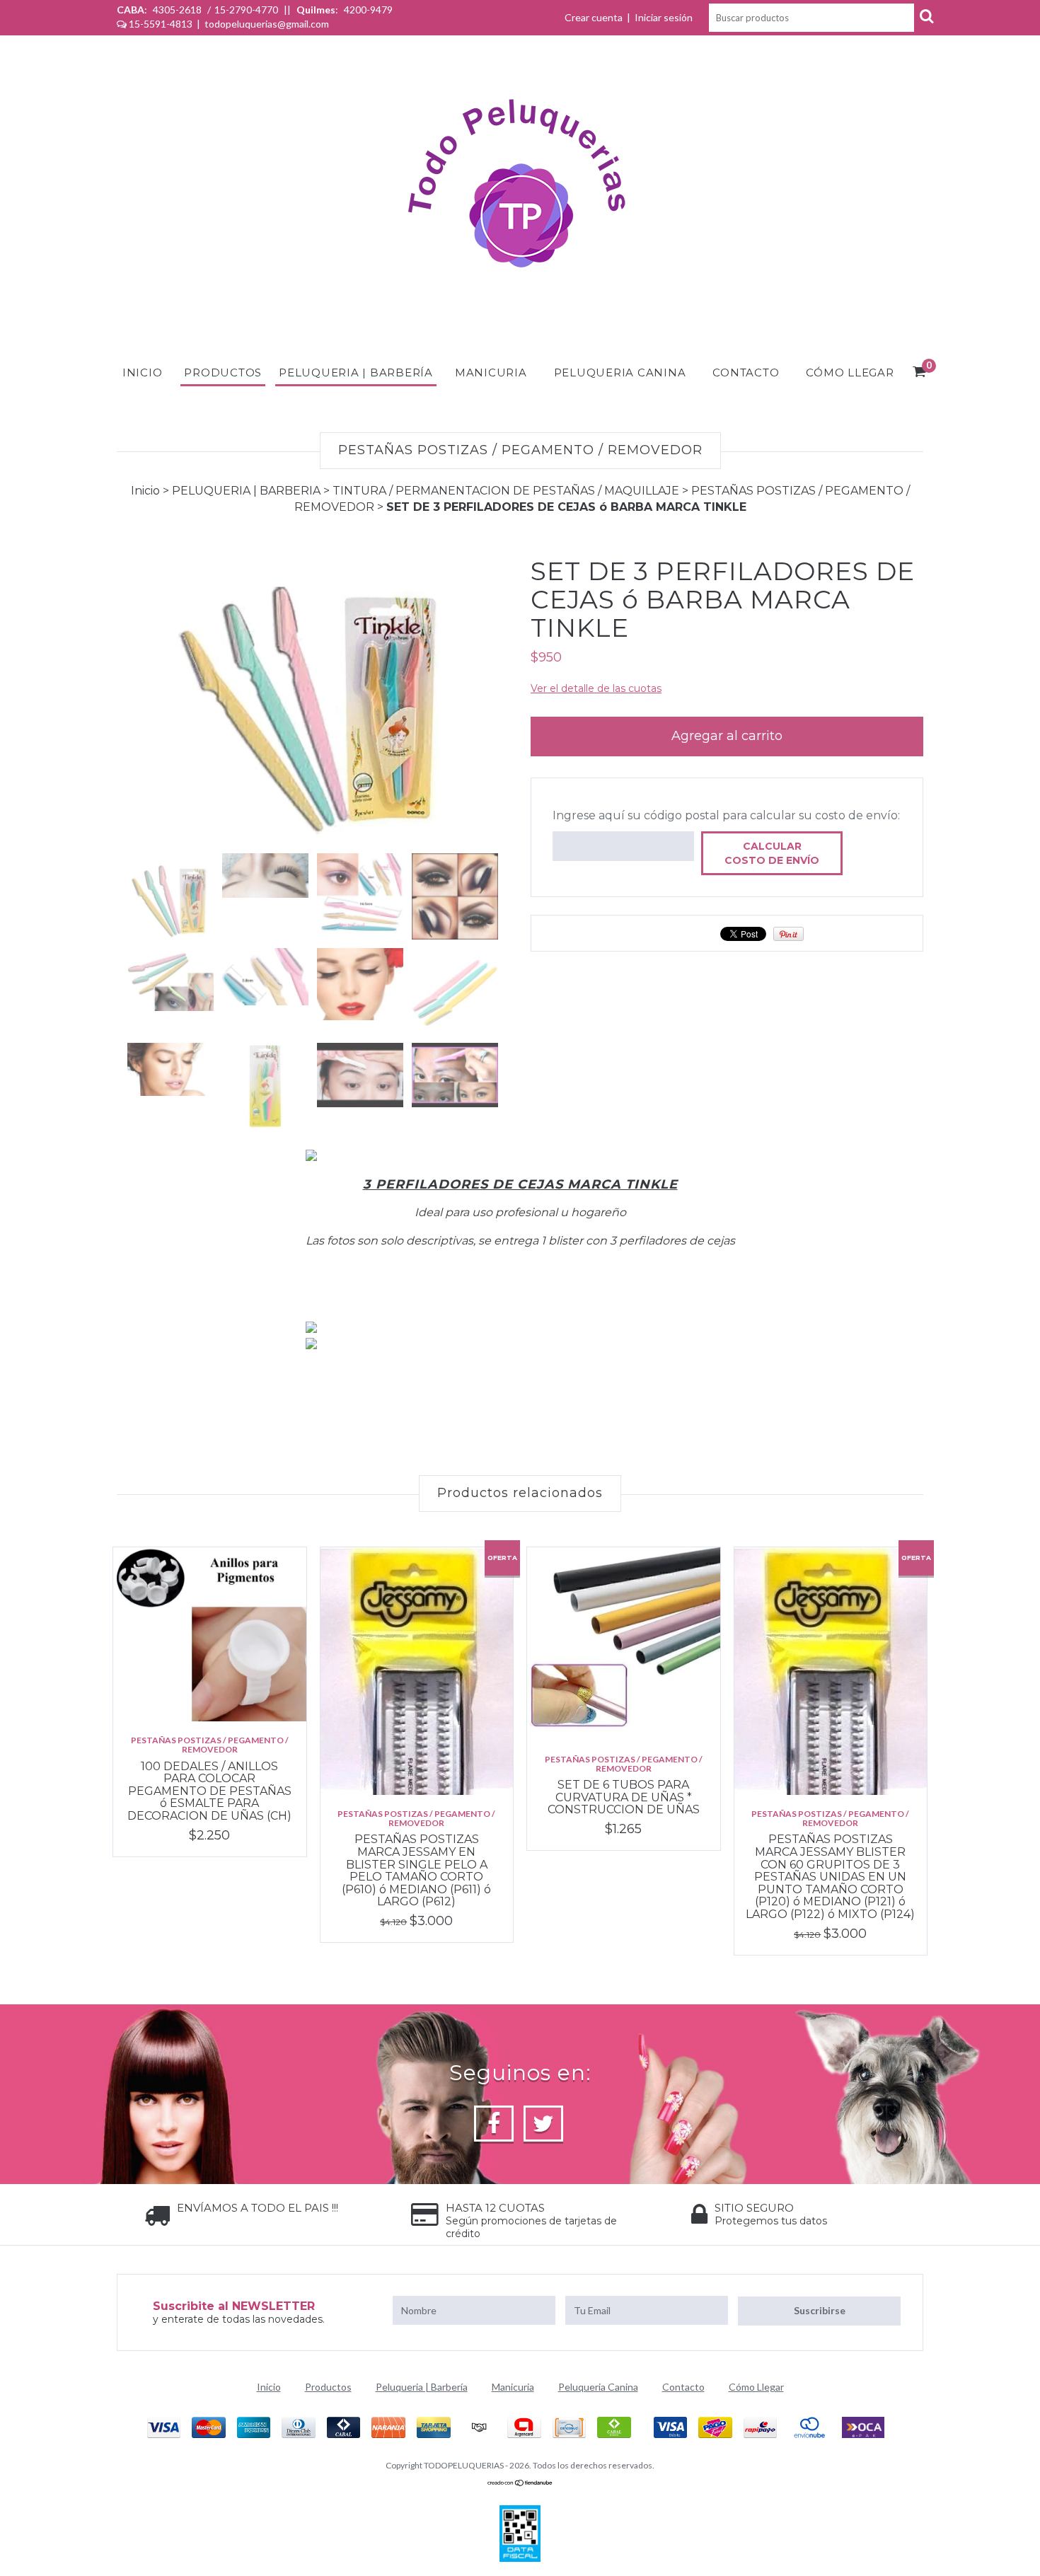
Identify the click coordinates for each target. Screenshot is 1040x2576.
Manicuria (491, 372)
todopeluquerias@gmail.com (267, 24)
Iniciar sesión (664, 17)
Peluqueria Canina (620, 372)
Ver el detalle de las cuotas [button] (596, 688)
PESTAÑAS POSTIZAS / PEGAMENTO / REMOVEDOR (210, 1745)
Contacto (746, 372)
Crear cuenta (594, 17)
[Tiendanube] (520, 2483)
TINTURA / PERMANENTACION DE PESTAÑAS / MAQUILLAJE (506, 491)
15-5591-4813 (161, 24)
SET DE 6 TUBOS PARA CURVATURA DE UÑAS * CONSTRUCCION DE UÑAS (624, 1797)
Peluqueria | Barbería (356, 372)
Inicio (143, 372)
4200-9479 (367, 10)
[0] (920, 374)
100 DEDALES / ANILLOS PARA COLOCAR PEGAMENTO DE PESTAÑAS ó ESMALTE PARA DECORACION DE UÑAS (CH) (209, 1791)
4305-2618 (177, 10)
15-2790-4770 (246, 10)
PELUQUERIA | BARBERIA (246, 491)
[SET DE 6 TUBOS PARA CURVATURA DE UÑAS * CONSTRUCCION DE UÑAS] (624, 1644)
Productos (223, 372)
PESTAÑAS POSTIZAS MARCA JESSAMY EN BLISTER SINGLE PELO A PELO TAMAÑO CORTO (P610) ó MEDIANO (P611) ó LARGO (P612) (416, 1870)
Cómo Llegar (850, 372)
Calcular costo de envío (772, 853)
